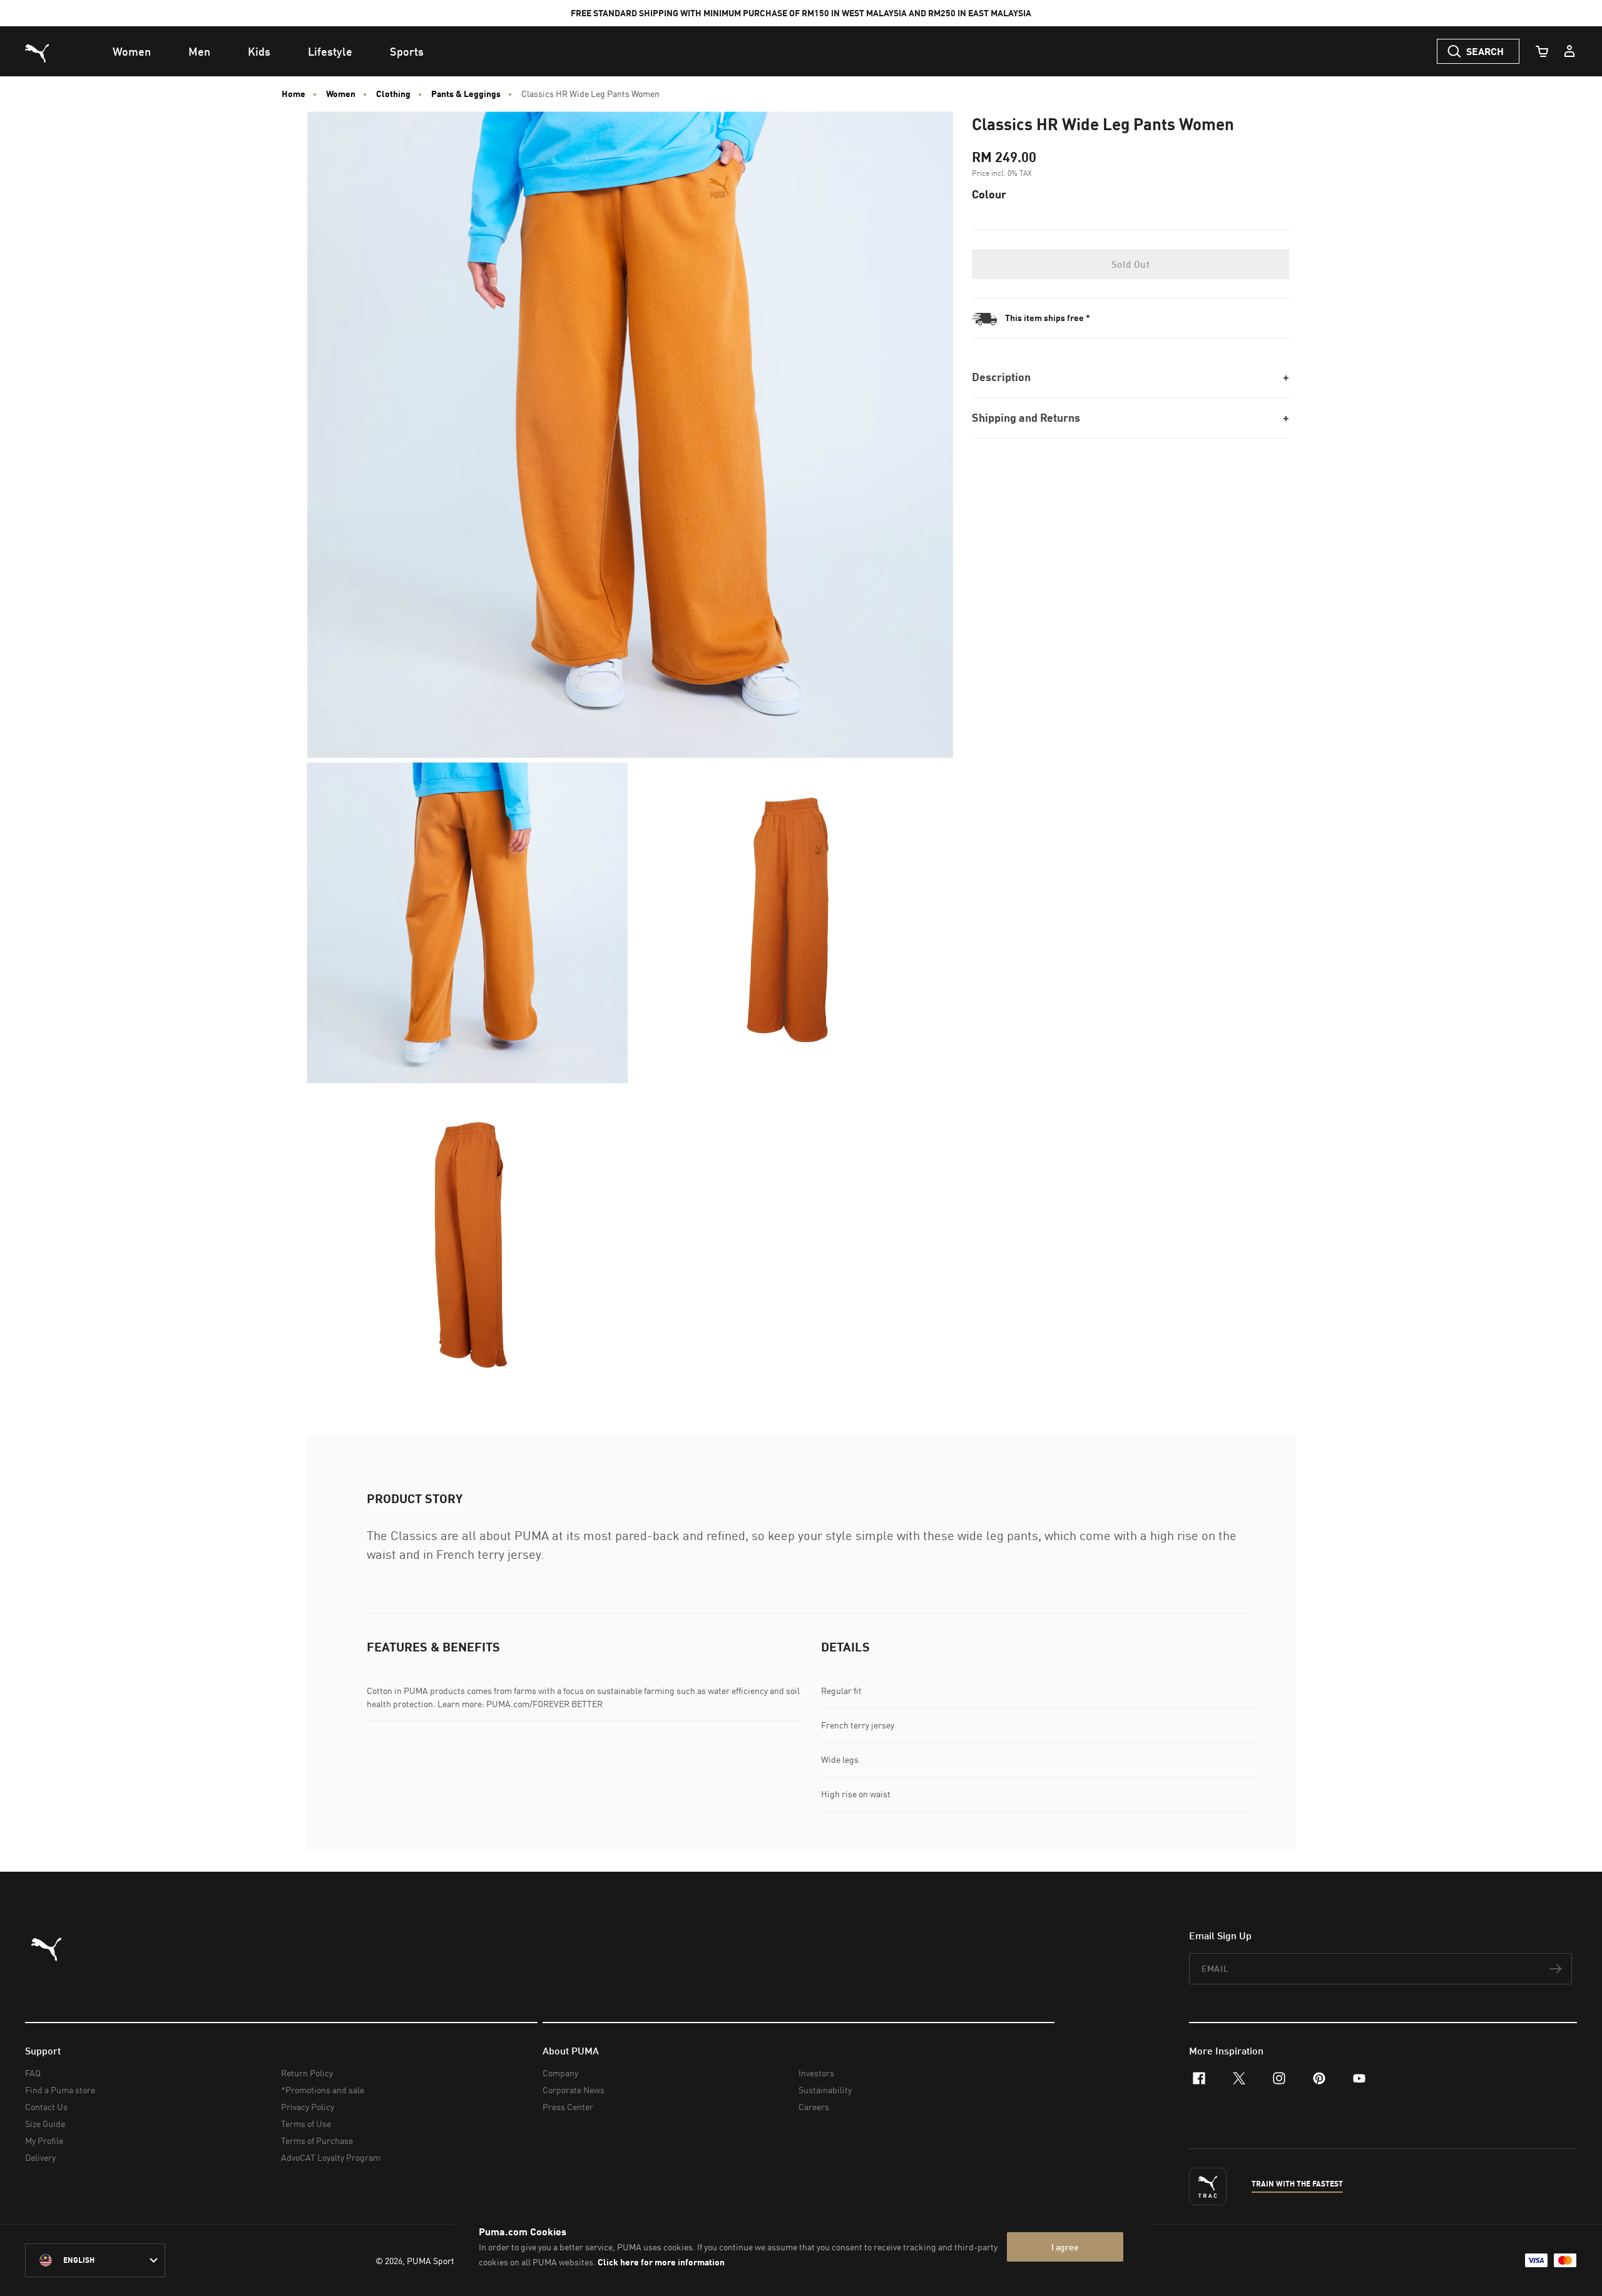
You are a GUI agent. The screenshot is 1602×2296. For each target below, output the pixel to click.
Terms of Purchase (317, 2140)
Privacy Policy (308, 2107)
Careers (814, 2107)
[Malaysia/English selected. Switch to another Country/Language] (95, 2260)
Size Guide (45, 2124)
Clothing (393, 94)
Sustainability (825, 2090)
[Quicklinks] (1569, 51)
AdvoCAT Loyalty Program (331, 2157)
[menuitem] (132, 51)
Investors (816, 2073)
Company (560, 2073)
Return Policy (307, 2073)
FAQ (33, 2073)
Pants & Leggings (466, 94)
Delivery (40, 2157)
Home (293, 94)
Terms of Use (306, 2124)
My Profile (44, 2140)
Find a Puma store (60, 2090)
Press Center (568, 2107)
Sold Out (1130, 264)
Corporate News (574, 2090)
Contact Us (46, 2107)
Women (341, 94)
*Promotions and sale (323, 2090)
